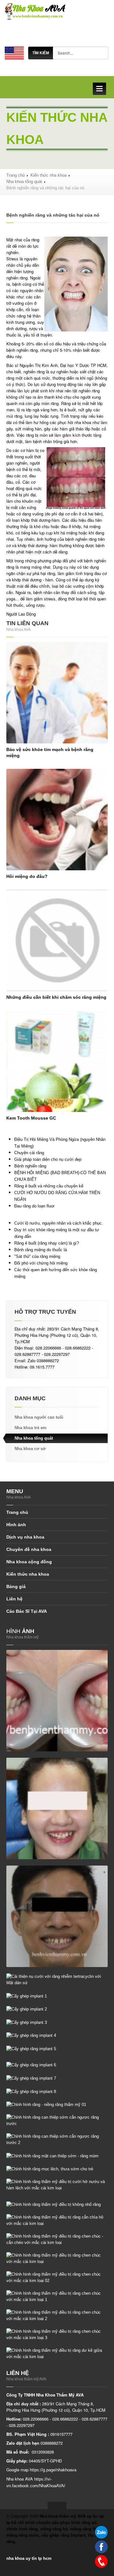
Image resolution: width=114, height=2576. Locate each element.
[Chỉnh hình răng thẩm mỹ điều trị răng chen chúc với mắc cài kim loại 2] (57, 2315)
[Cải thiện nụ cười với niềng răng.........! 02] (57, 1916)
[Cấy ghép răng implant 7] (31, 2078)
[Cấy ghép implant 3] (27, 2022)
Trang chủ (16, 175)
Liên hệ (14, 1599)
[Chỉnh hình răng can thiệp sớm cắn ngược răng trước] (57, 2120)
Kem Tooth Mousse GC (31, 1118)
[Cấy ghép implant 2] (27, 2009)
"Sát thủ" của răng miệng (37, 1256)
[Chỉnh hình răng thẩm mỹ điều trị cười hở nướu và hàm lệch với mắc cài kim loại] (57, 2185)
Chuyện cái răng (29, 1153)
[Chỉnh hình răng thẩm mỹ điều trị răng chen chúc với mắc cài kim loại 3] (57, 2334)
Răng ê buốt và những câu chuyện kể (49, 1186)
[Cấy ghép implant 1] (27, 1996)
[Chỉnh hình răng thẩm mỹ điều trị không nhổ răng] (54, 2204)
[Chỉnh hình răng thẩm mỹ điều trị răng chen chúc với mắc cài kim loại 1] (57, 2296)
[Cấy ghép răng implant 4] (31, 2035)
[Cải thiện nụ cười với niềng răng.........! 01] (57, 1808)
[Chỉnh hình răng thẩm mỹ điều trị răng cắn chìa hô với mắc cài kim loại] (57, 2220)
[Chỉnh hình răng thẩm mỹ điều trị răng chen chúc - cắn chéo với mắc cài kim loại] (57, 2239)
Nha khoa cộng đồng (29, 1562)
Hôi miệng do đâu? (27, 876)
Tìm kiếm (41, 53)
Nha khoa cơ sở (30, 1449)
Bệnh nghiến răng (30, 1166)
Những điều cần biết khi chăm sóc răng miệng (56, 997)
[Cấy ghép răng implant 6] (31, 2065)
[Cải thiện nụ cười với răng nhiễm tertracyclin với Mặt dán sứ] (57, 1979)
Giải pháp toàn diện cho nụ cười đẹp (48, 1159)
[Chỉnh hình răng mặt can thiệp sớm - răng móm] (52, 2156)
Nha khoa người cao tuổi (39, 1417)
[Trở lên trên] (57, 2505)
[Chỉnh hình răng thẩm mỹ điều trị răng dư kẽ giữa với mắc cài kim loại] (57, 2353)
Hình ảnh (16, 1525)
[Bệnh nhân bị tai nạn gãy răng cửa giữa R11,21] (57, 1700)
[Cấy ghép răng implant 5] (31, 2048)
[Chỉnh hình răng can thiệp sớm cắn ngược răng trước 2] (57, 2139)
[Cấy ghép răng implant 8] (31, 2091)
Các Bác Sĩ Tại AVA (27, 1611)
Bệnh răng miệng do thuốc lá (41, 1250)
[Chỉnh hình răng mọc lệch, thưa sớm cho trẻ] (50, 2169)
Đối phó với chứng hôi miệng (41, 1263)
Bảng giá (16, 1586)
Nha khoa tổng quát (24, 182)
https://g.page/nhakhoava (53, 2470)
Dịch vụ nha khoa (25, 1537)
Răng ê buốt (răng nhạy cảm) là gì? (47, 1243)
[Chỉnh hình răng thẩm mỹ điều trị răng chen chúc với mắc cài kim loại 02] (57, 2277)
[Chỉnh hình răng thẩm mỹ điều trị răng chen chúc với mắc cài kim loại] (57, 2258)
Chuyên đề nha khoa (29, 1549)
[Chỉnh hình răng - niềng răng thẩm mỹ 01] (46, 2105)
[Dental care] (14, 53)
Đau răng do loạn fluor (34, 1206)
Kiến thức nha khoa (48, 175)
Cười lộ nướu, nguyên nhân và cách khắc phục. (59, 1223)
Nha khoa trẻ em (31, 1428)
